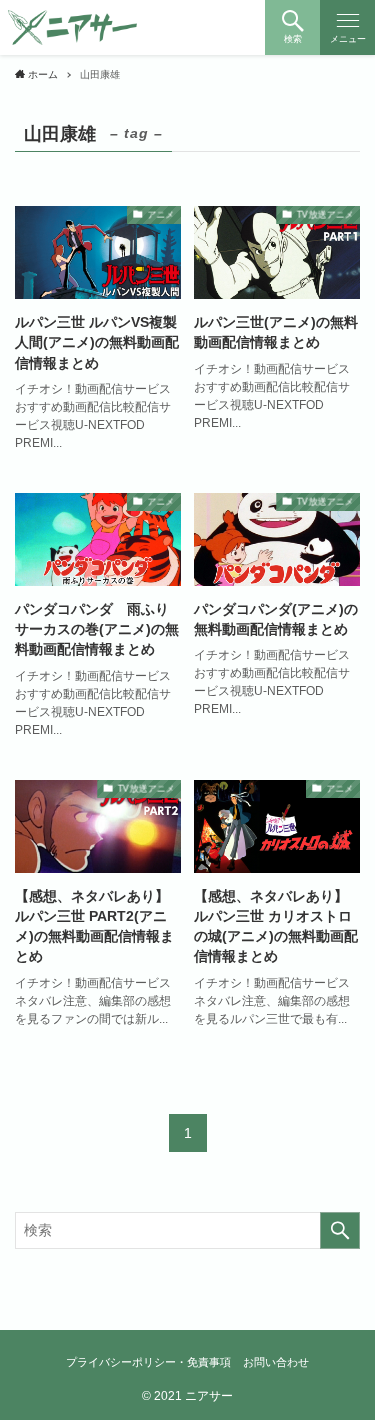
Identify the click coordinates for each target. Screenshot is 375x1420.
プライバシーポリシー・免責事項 (148, 1362)
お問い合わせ (276, 1362)
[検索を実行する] (340, 1230)
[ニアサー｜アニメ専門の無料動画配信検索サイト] (73, 27)
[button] (292, 27)
